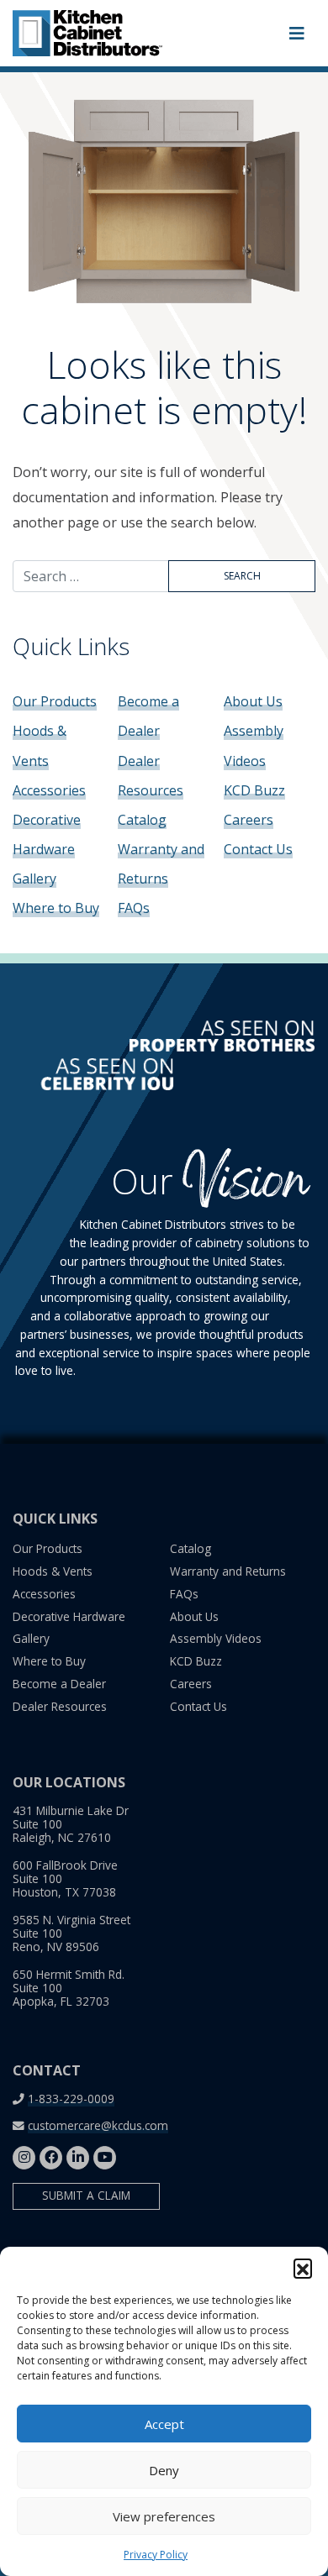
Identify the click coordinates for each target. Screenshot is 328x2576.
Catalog (142, 820)
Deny (164, 2470)
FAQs (134, 908)
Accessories (49, 790)
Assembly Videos (216, 1638)
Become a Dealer (59, 1684)
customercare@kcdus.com (98, 2125)
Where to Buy (56, 908)
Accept (164, 2424)
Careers (249, 820)
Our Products (55, 701)
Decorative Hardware (69, 1616)
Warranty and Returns (228, 1571)
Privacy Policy (156, 2555)
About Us (253, 701)
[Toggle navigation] (297, 34)
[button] (303, 2268)
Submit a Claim (86, 2195)
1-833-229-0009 (71, 2099)
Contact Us (258, 849)
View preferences (164, 2516)
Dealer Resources (60, 1706)
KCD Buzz (254, 790)
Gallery (34, 879)
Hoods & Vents (53, 1571)
